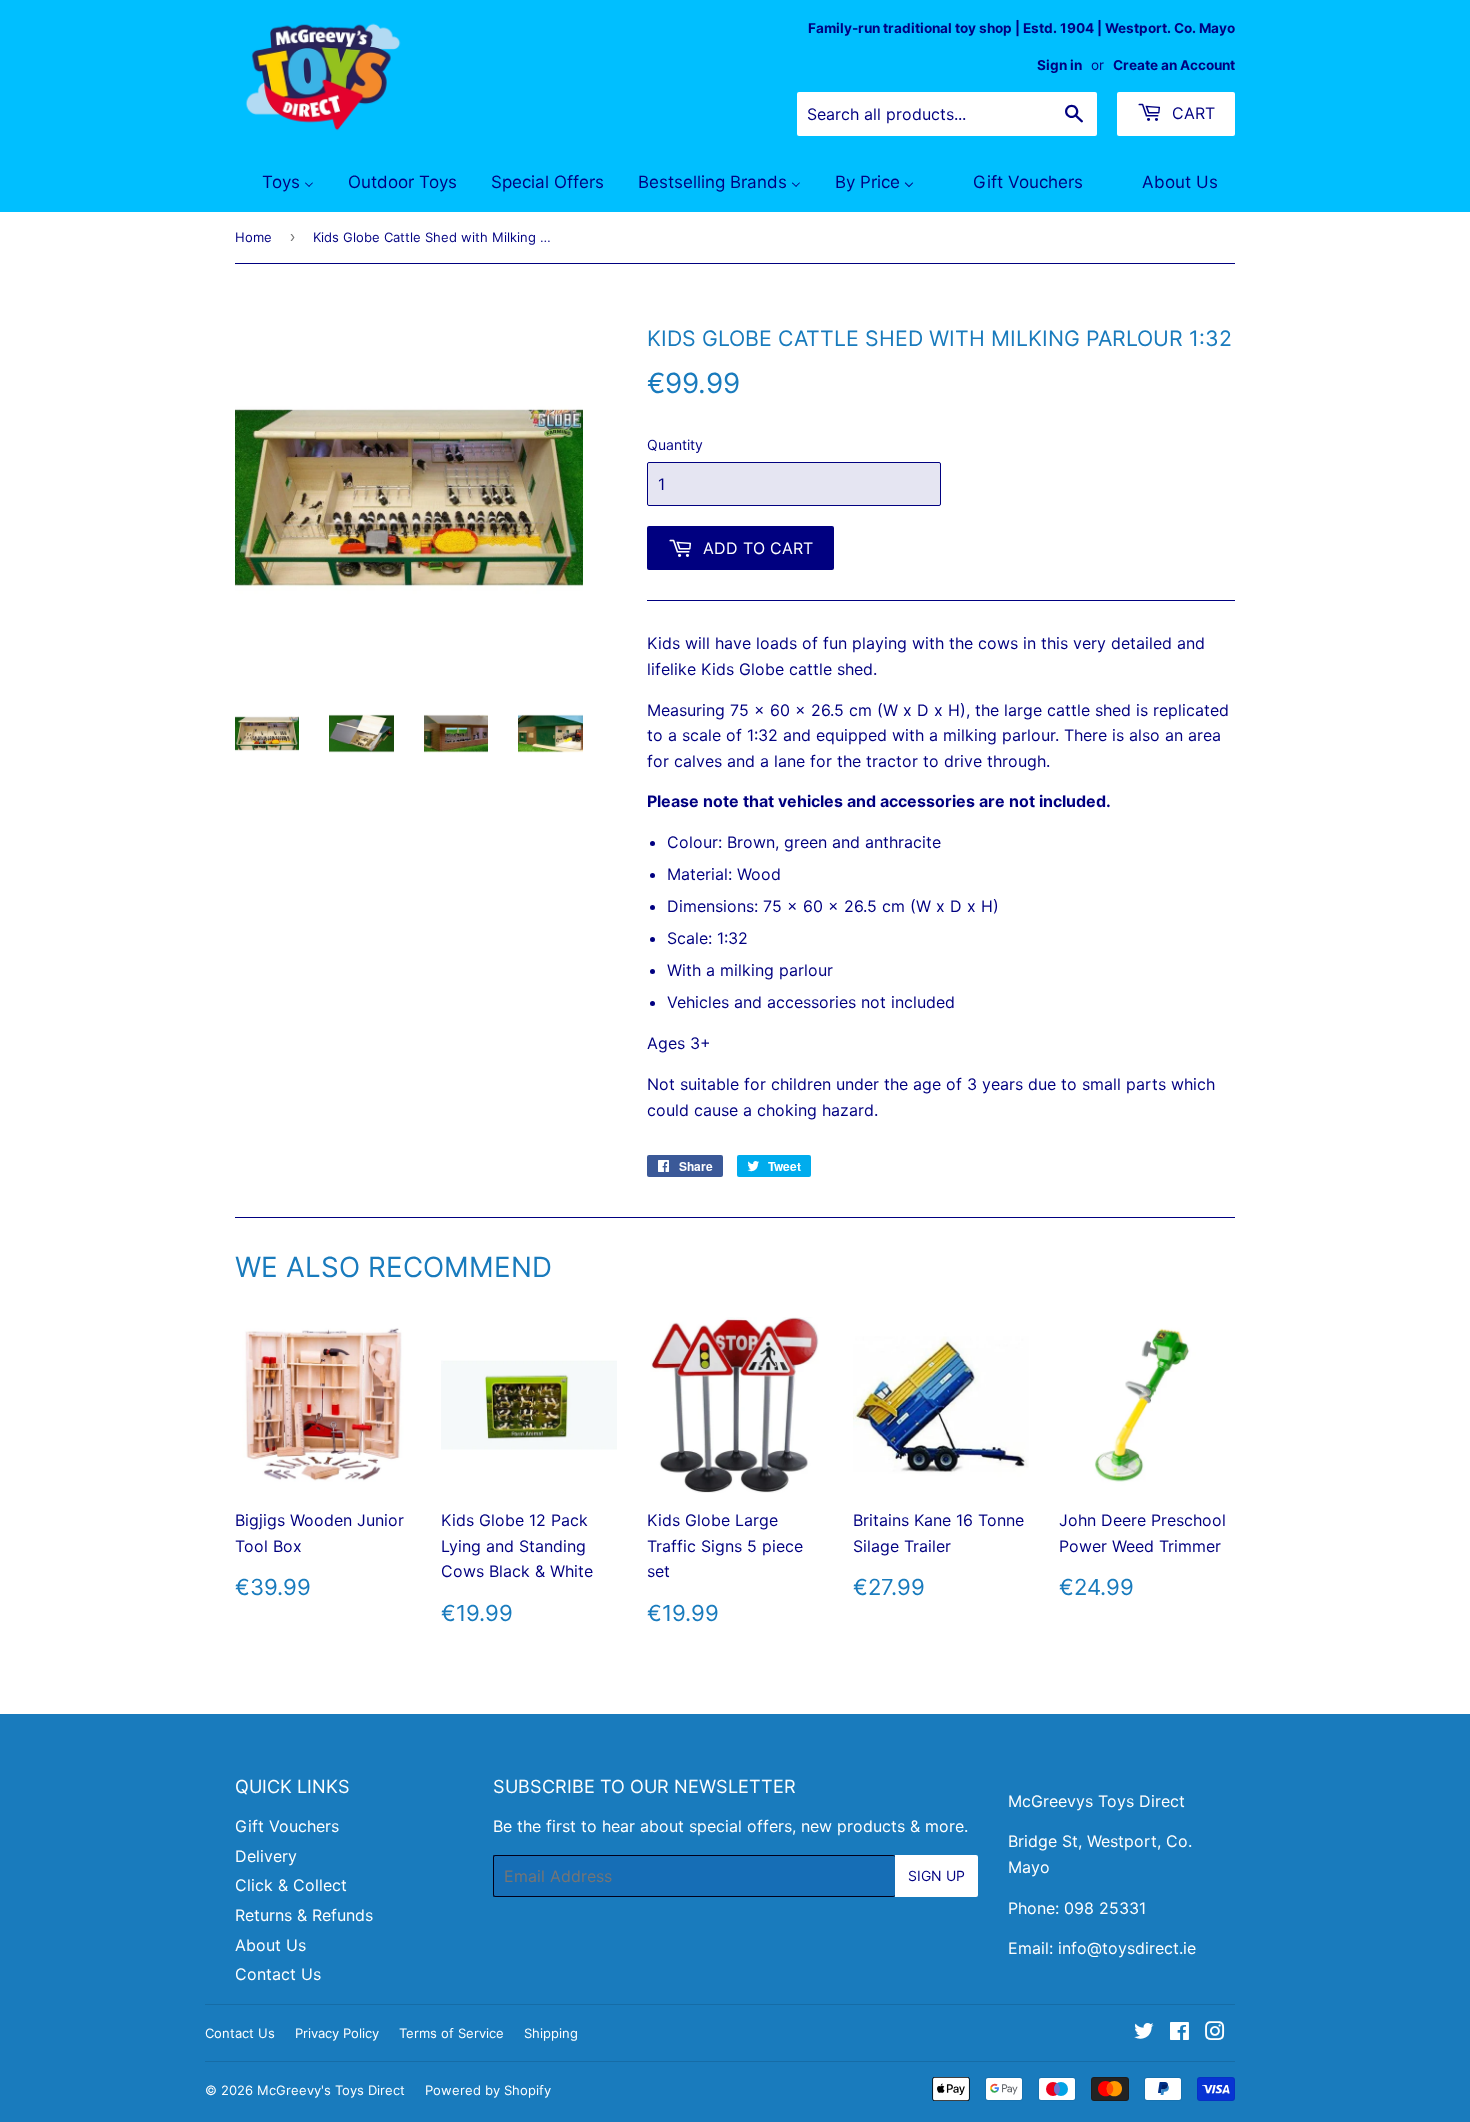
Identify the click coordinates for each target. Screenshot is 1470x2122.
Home (253, 237)
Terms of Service (451, 2033)
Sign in (1059, 65)
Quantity (675, 444)
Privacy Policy (337, 2033)
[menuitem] (275, 183)
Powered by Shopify (488, 2090)
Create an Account (1174, 65)
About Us (270, 1945)
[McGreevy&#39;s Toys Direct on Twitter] (1144, 2033)
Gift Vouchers (287, 1826)
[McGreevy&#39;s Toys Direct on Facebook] (1179, 2033)
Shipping (551, 2033)
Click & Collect (291, 1885)
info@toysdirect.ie (1127, 1948)
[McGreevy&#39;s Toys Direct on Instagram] (1215, 2033)
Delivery (266, 1856)
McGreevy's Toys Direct (331, 2090)
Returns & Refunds (304, 1915)
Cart (1191, 113)
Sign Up (936, 1875)
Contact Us (278, 1974)
